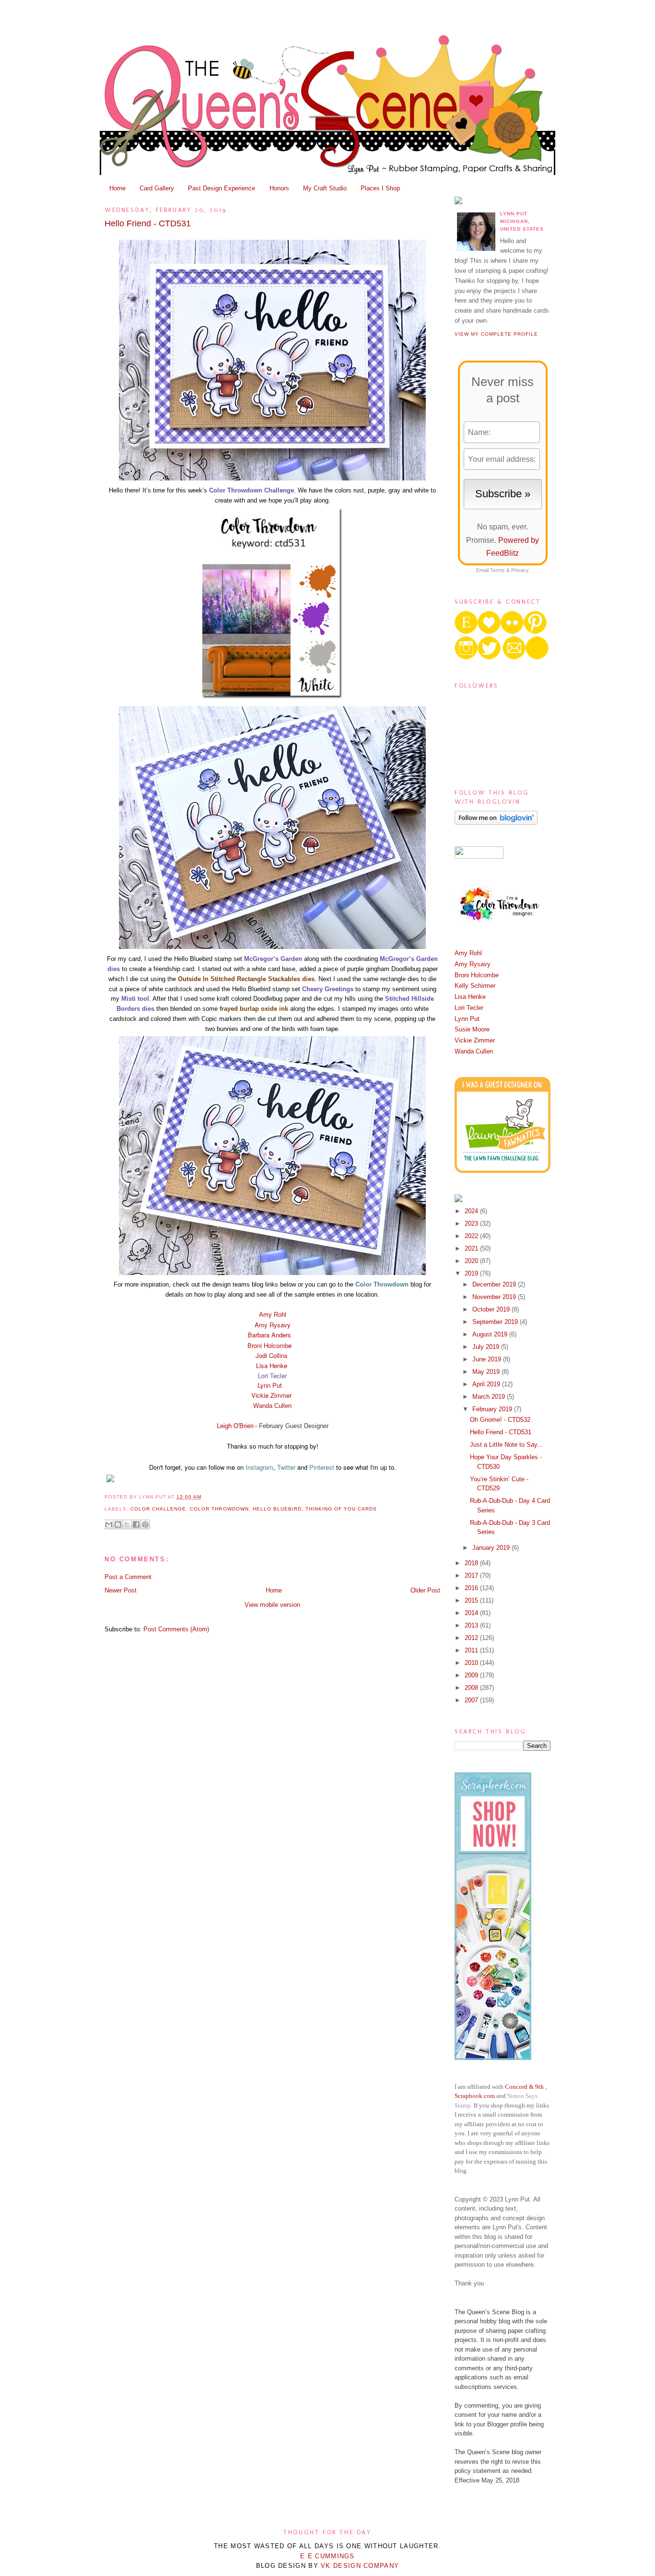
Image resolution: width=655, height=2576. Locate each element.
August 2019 (491, 1334)
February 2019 (493, 1409)
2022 (472, 1236)
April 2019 (487, 1384)
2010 (472, 1663)
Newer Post (121, 1590)
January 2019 (492, 1548)
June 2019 (488, 1359)
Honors (279, 188)
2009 (472, 1675)
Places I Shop (380, 188)
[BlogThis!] (118, 1524)
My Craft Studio (325, 188)
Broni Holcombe (269, 1345)
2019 (472, 1273)
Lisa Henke (272, 1365)
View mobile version (272, 1605)
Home (117, 188)
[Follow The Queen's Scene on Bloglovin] (496, 823)
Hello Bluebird (277, 1509)
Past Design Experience (222, 188)
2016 (472, 1588)
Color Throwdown (219, 1509)
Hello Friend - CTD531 (148, 223)
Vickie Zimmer (271, 1395)
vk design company (360, 2566)
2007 (472, 1700)
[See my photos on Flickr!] (479, 857)
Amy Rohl (273, 1315)
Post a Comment (128, 1577)
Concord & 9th (524, 2087)
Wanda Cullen (272, 1406)
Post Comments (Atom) (176, 1629)
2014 (472, 1613)
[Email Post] (204, 1497)
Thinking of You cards (341, 1509)
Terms (497, 570)
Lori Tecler (469, 1008)
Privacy (520, 570)
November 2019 (495, 1297)
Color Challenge (158, 1509)
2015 (472, 1600)
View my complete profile (496, 334)
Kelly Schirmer (475, 986)
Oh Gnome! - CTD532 (500, 1420)
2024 (472, 1211)
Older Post (425, 1590)
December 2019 (495, 1284)
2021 (472, 1248)
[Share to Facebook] (136, 1524)
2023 (472, 1224)
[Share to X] (127, 1524)
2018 (472, 1563)
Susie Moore (472, 1029)
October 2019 (492, 1309)
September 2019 (496, 1322)
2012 (472, 1638)
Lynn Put (271, 1385)
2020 (472, 1261)
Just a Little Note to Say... (506, 1445)
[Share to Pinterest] (145, 1524)
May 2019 (487, 1372)
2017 (472, 1575)
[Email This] (109, 1524)
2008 (472, 1688)
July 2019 (487, 1347)
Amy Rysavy (273, 1325)
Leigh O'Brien (235, 1426)
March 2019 (490, 1397)
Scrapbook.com (475, 2096)
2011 (472, 1650)
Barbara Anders (269, 1335)
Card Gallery (157, 188)
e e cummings (327, 2556)
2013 (472, 1625)
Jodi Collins (272, 1355)
